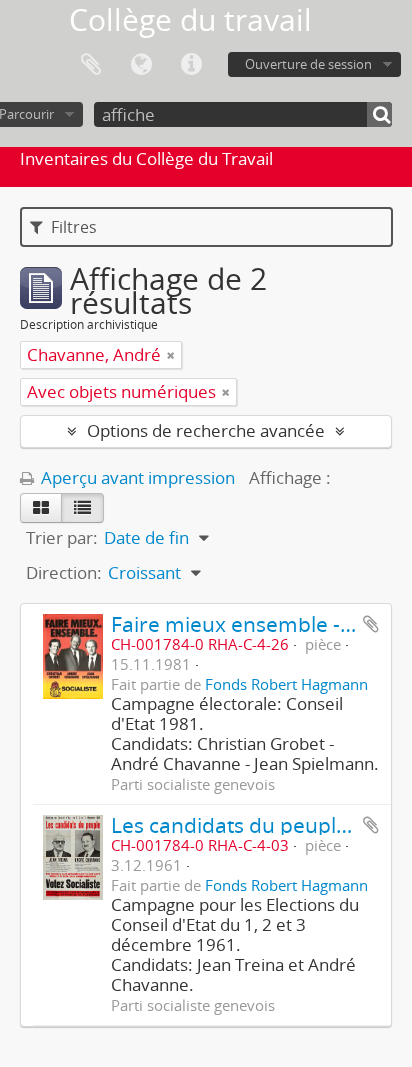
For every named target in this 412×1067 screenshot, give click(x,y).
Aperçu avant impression (136, 477)
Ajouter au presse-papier (371, 624)
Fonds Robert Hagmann (286, 684)
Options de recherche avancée (206, 430)
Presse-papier (91, 65)
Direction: (64, 572)
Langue (141, 65)
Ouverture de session (308, 64)
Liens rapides (191, 65)
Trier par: (62, 537)
